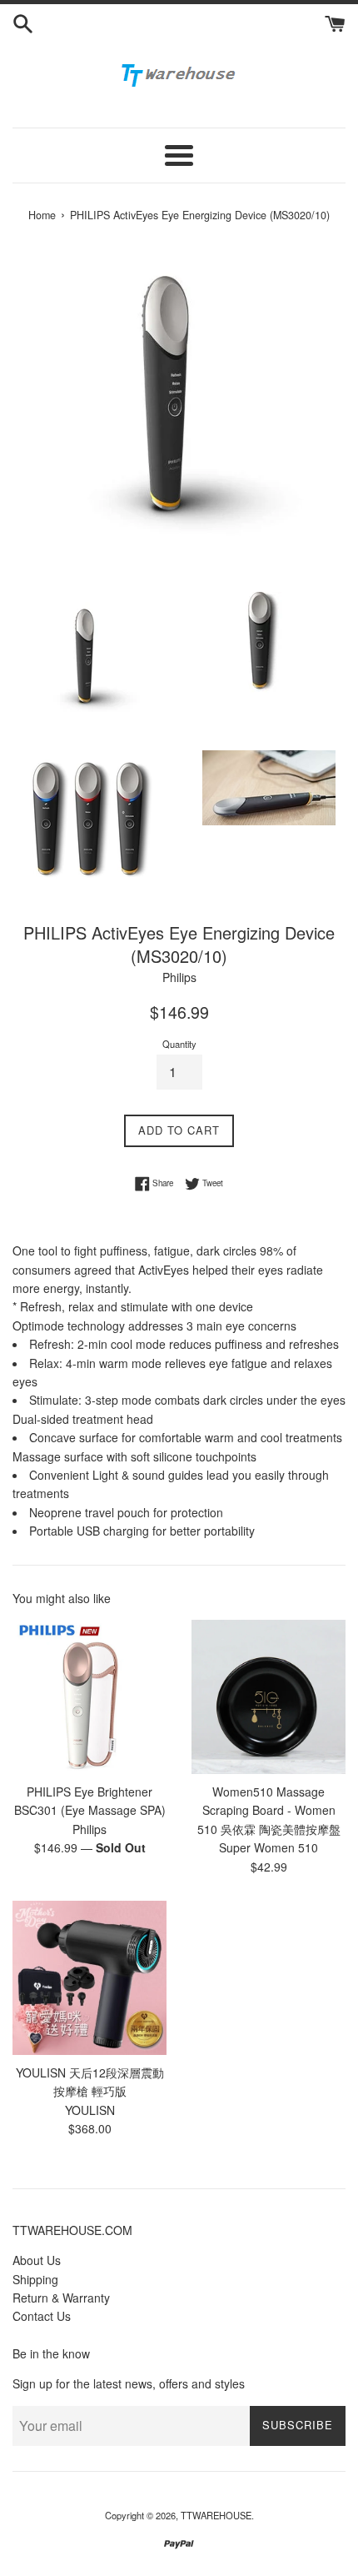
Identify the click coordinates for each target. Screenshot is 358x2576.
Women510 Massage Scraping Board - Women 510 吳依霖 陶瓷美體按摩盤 (269, 1810)
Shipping (35, 2279)
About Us (37, 2260)
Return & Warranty (61, 2298)
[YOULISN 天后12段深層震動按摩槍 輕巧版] (89, 1978)
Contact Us (42, 2316)
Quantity (179, 1044)
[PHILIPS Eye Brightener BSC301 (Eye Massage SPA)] (89, 1697)
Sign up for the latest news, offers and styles (129, 2383)
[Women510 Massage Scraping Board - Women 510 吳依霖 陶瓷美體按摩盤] (268, 1697)
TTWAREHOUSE (216, 2515)
